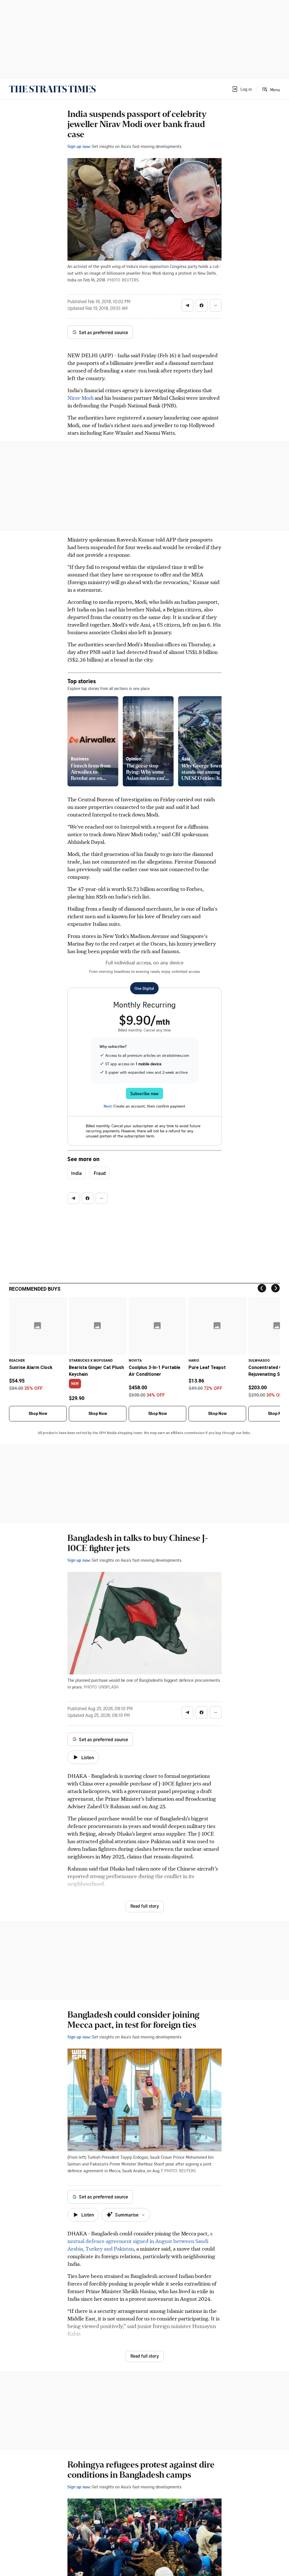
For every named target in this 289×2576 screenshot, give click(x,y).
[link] (52, 89)
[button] (242, 89)
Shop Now (38, 1414)
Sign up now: (79, 146)
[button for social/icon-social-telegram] (187, 305)
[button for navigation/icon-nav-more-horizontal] (216, 305)
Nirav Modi (80, 398)
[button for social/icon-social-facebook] (202, 305)
